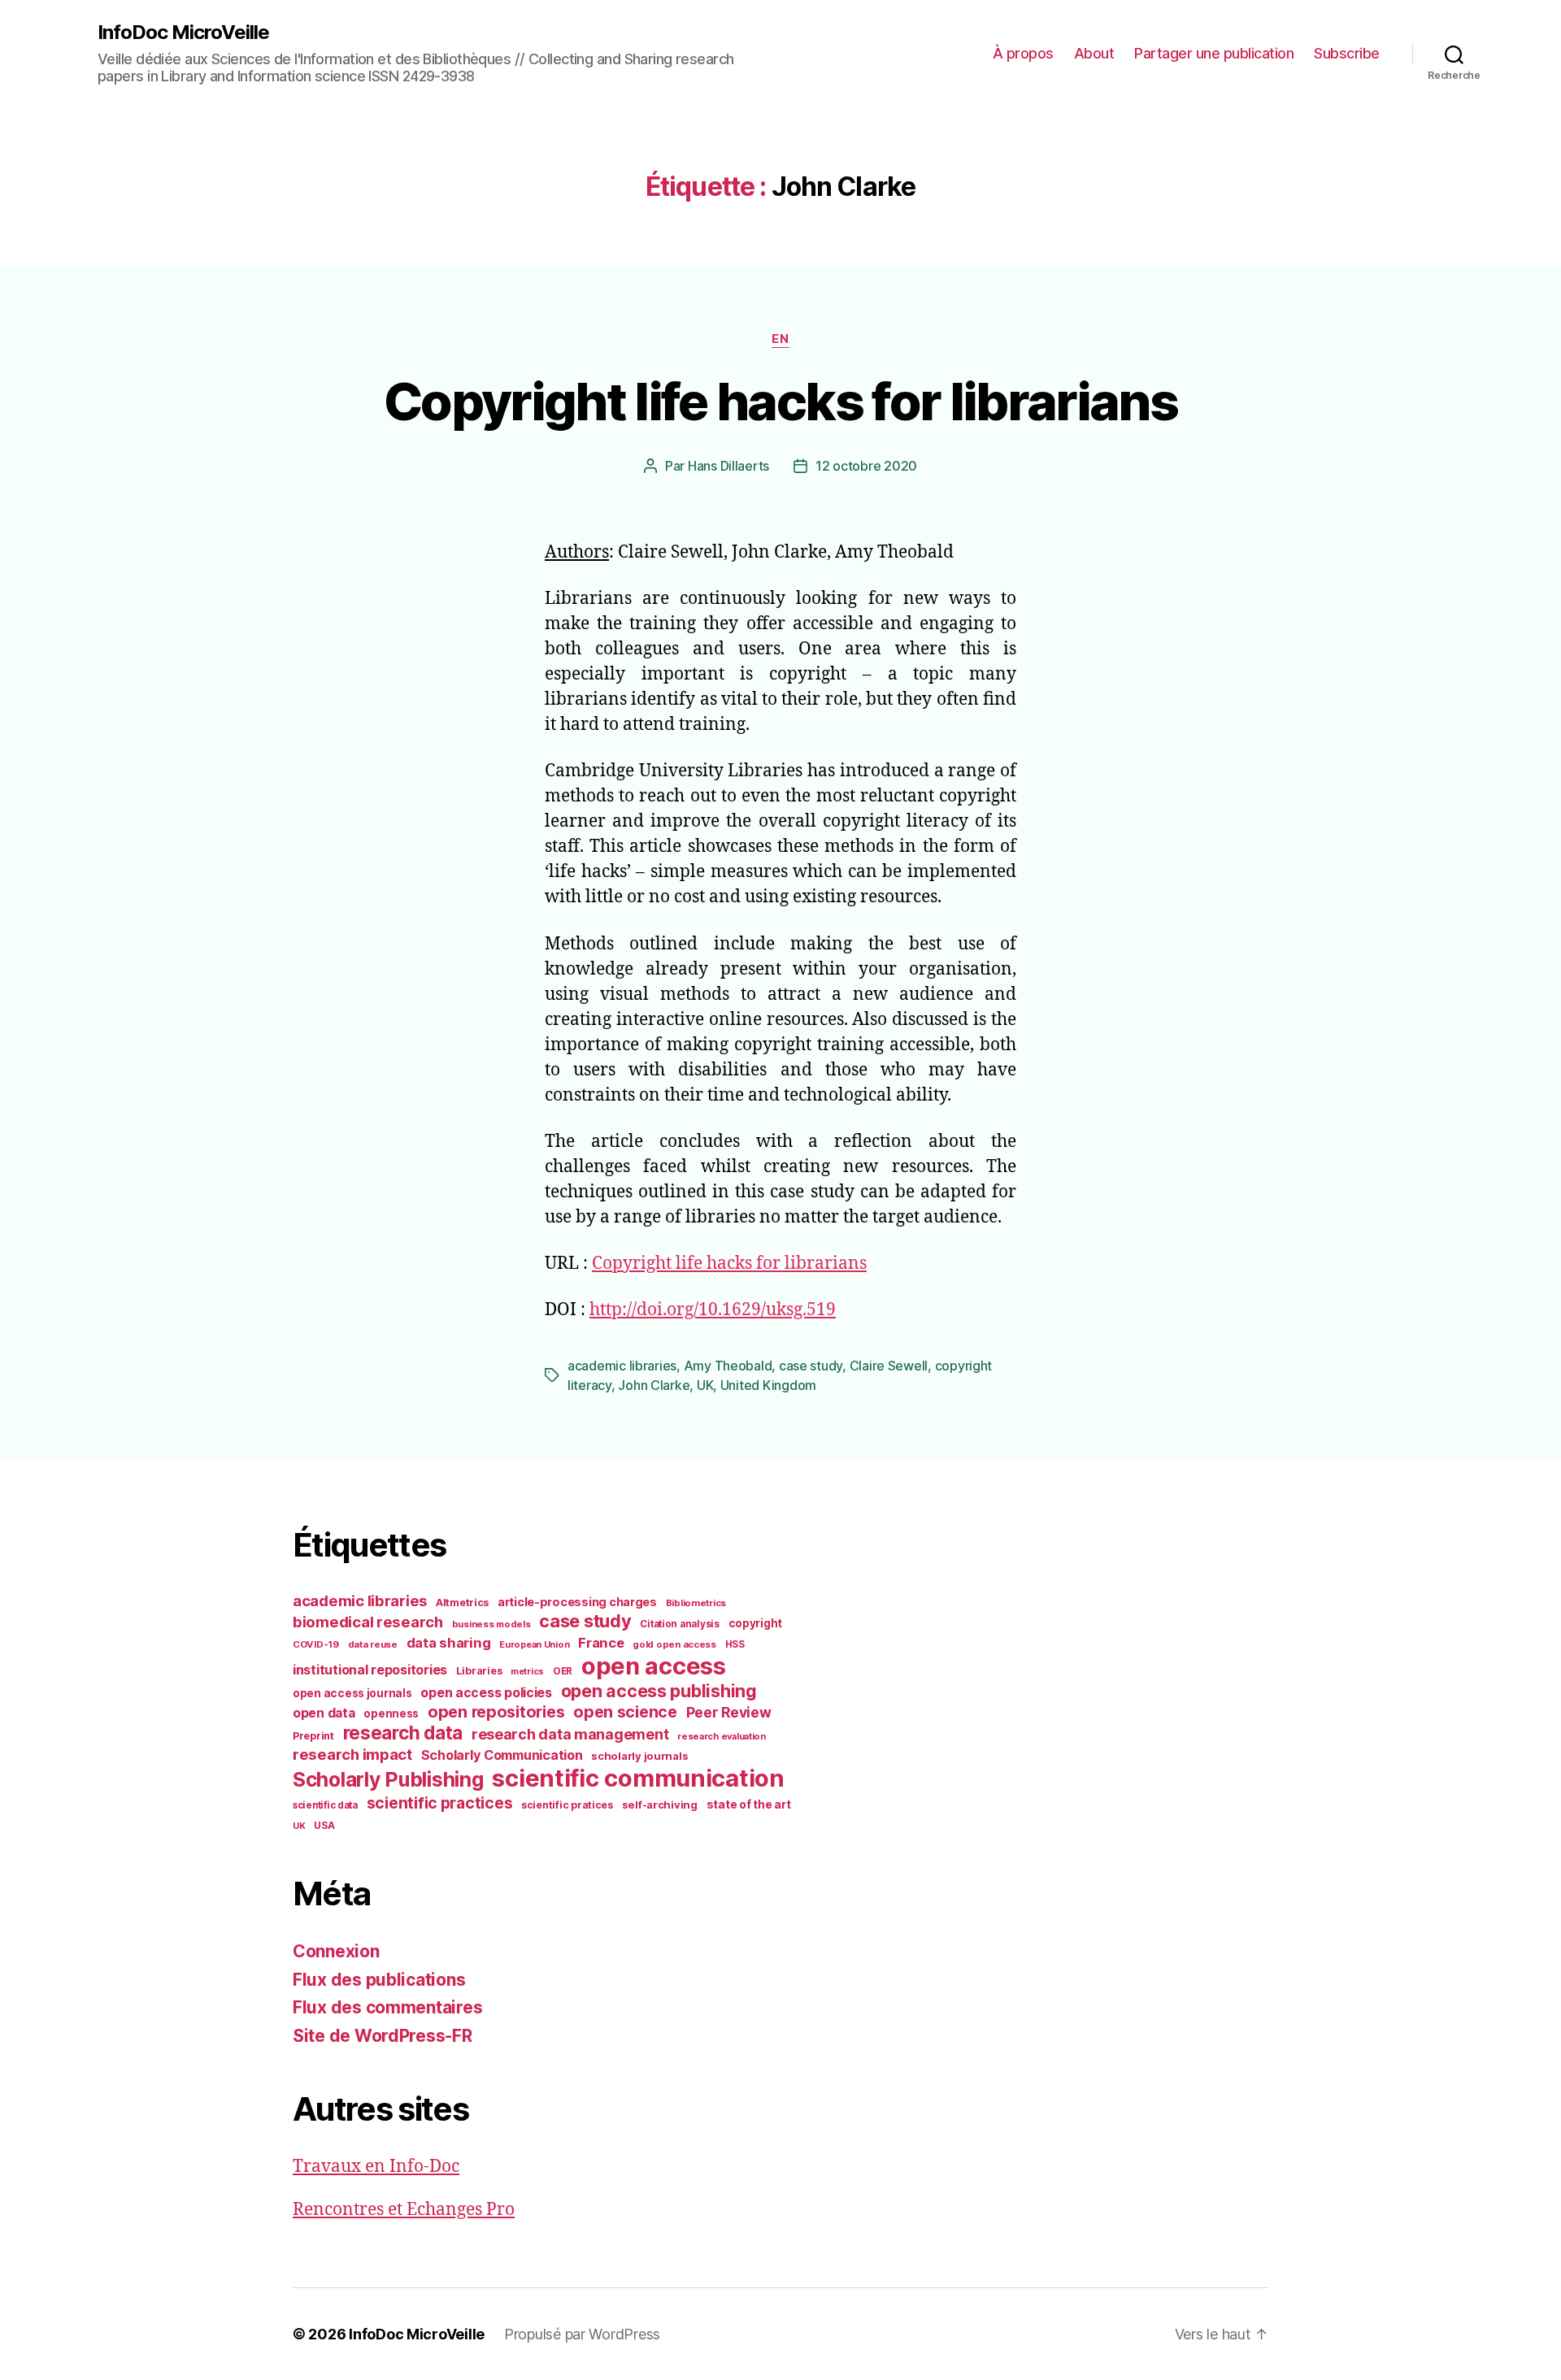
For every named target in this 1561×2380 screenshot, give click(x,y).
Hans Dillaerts (728, 466)
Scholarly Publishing (388, 1779)
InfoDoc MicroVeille (183, 33)
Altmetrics (462, 1603)
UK (705, 1385)
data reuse (373, 1644)
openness (391, 1713)
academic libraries (622, 1366)
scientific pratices (567, 1805)
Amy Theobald (728, 1366)
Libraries (479, 1671)
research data (403, 1733)
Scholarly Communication (502, 1755)
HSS (735, 1644)
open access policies (486, 1692)
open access (654, 1666)
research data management (570, 1734)
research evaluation (722, 1736)
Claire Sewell (889, 1366)
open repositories (496, 1712)
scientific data (325, 1805)
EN (780, 339)
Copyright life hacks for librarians (780, 401)
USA (324, 1826)
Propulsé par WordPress (582, 2334)
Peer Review (729, 1712)
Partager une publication (1214, 53)
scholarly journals (639, 1756)
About (1094, 53)
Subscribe (1347, 53)
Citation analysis (679, 1624)
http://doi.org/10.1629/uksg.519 (713, 1310)
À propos (1023, 53)
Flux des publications (379, 1980)
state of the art (749, 1805)
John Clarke (654, 1385)
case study (811, 1366)
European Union (534, 1644)
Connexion (336, 1951)
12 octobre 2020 (866, 466)
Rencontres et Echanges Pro (404, 2210)
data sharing (449, 1643)
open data (324, 1713)
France (601, 1643)
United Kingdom (768, 1385)
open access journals (352, 1693)
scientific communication (638, 1778)
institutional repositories (370, 1670)
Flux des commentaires (387, 2007)
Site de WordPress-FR (383, 2036)
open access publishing (659, 1691)
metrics (527, 1672)
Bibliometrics (696, 1603)
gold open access (674, 1644)
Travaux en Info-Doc (376, 2167)
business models (491, 1624)
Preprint (313, 1736)
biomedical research (368, 1622)
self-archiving (660, 1805)
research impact (352, 1754)
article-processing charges (577, 1602)
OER (563, 1671)
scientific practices (440, 1803)
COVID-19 (316, 1644)
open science (625, 1712)
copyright (756, 1623)
